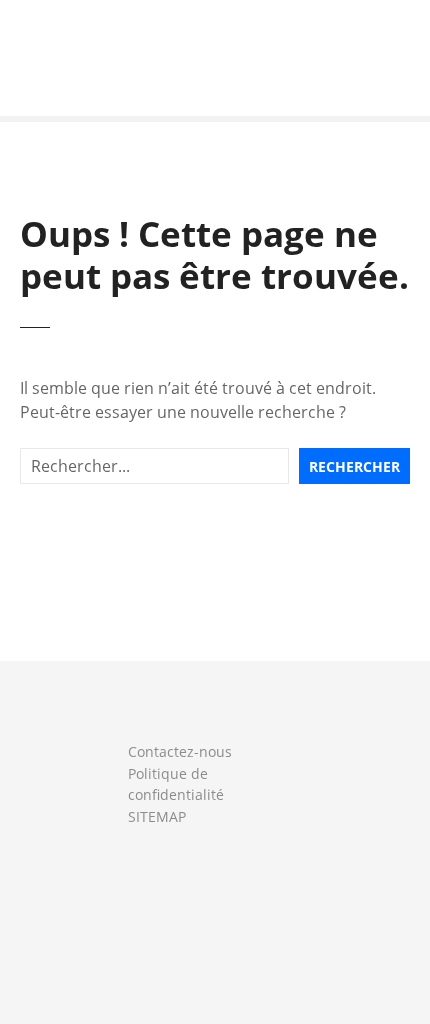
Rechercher (354, 466)
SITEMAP (157, 816)
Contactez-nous (180, 751)
